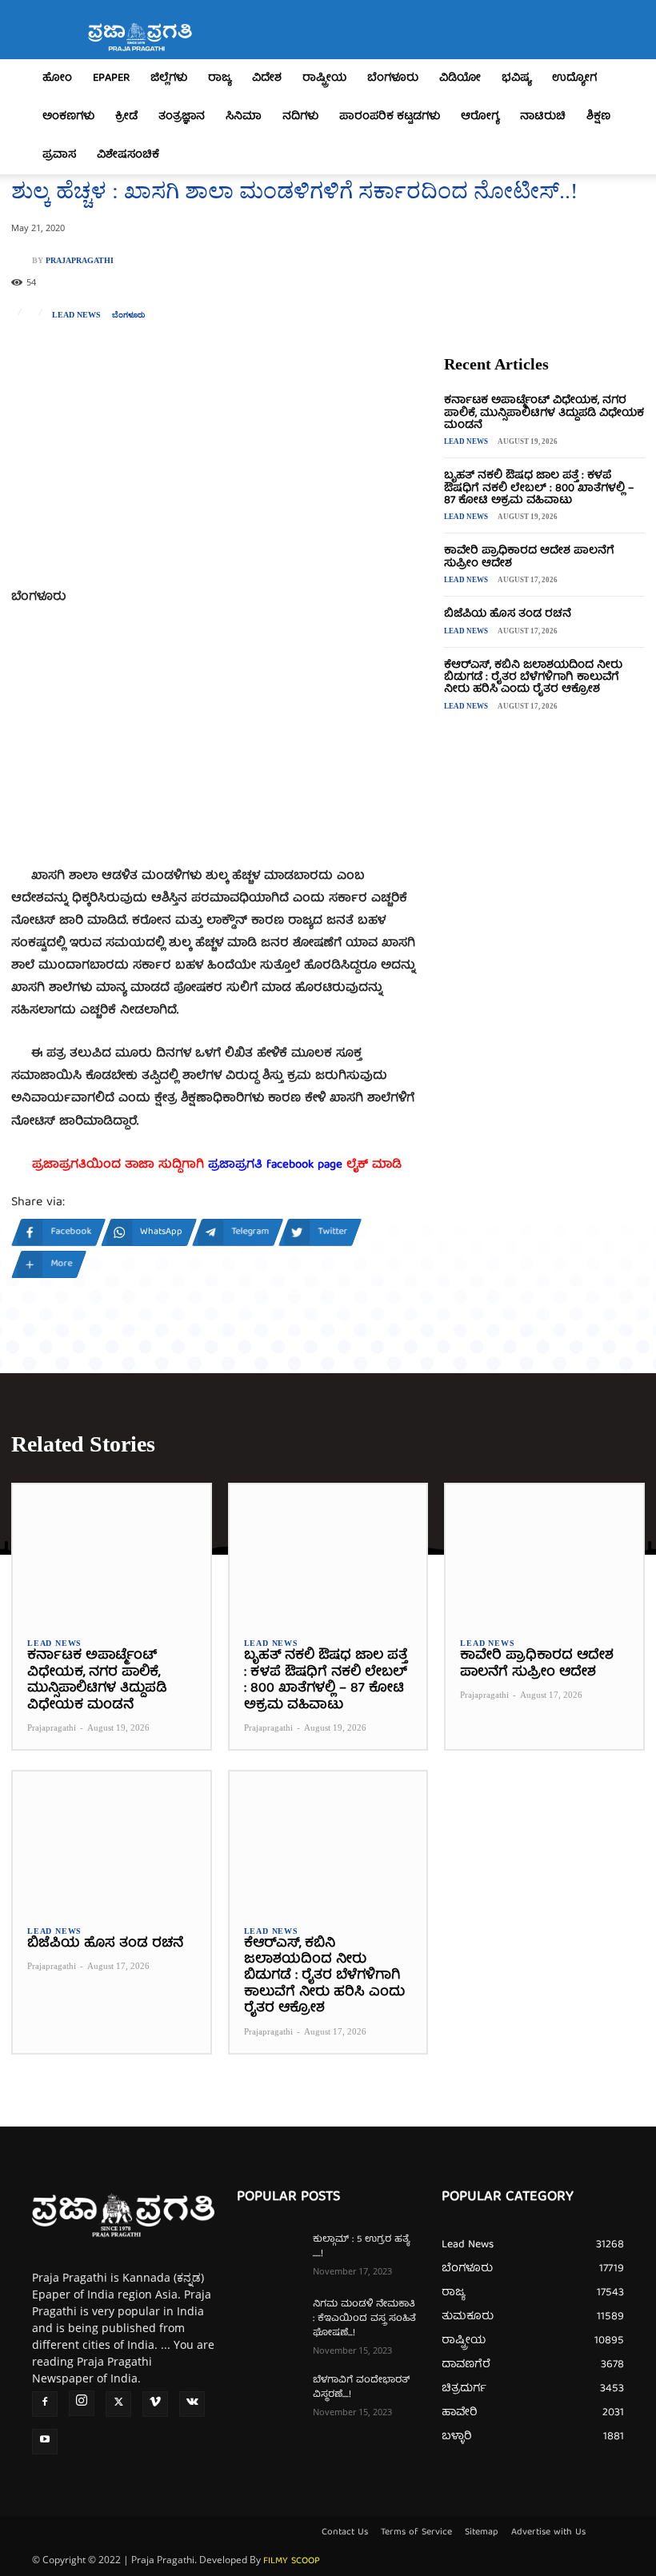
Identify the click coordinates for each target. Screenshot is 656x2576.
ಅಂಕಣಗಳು (68, 117)
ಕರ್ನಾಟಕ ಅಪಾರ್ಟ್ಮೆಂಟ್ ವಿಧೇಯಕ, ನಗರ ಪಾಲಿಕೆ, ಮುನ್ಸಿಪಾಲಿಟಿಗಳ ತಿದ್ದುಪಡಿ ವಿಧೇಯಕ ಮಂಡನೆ (544, 413)
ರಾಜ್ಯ (220, 78)
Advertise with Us (548, 2533)
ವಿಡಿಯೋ (460, 78)
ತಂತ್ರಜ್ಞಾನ (182, 117)
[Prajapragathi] (22, 261)
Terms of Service (416, 2533)
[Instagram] (82, 2403)
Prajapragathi (80, 261)
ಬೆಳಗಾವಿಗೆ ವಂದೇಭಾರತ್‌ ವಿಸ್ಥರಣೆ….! (361, 2388)
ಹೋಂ (57, 78)
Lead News (76, 315)
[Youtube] (45, 2442)
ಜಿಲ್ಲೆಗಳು (169, 78)
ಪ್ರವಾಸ (59, 155)
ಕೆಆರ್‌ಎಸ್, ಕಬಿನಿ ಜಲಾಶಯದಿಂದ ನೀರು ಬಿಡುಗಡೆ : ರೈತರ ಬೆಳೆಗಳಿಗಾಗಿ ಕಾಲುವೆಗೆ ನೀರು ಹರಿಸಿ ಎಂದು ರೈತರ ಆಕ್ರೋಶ (533, 678)
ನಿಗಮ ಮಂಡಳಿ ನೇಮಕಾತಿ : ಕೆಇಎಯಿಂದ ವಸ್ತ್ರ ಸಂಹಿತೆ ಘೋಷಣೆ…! (364, 2319)
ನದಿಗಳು (300, 117)
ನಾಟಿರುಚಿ (543, 117)
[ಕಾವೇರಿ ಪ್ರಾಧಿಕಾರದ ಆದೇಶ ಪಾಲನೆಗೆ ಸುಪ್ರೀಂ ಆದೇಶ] (544, 1554)
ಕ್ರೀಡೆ (126, 117)
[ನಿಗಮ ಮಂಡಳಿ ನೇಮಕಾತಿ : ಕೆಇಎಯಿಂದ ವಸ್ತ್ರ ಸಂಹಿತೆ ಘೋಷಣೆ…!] (269, 2320)
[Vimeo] (155, 2404)
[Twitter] (118, 2404)
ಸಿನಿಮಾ (244, 117)
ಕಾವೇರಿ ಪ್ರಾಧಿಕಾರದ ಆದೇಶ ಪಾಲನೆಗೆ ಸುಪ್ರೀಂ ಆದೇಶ (529, 557)
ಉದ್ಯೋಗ (574, 78)
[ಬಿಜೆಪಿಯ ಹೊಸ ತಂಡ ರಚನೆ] (112, 1841)
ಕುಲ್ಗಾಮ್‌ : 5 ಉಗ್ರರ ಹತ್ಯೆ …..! (361, 2247)
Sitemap (482, 2533)
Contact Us (345, 2533)
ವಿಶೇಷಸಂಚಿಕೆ (128, 155)
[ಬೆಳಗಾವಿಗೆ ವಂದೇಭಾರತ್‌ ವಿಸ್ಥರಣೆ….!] (269, 2396)
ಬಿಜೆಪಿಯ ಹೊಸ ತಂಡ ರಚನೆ (508, 614)
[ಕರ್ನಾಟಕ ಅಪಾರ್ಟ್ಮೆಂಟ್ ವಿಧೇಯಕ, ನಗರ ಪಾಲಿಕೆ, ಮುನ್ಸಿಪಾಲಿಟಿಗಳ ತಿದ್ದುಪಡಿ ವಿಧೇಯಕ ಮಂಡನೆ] (112, 1554)
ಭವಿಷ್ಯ (516, 78)
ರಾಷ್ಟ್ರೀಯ (324, 78)
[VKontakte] (192, 2404)
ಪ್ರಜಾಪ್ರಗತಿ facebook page (275, 1165)
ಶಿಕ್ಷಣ (598, 117)
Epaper (111, 78)
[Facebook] (45, 2404)
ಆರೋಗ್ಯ (480, 117)
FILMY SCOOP (292, 2561)
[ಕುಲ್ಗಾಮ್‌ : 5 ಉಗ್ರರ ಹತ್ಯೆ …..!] (269, 2255)
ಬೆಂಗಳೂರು (393, 78)
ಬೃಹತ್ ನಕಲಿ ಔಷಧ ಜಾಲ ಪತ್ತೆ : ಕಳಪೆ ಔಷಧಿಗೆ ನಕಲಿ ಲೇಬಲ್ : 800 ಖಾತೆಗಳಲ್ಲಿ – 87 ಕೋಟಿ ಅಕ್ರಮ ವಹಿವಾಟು (539, 488)
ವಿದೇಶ (267, 78)
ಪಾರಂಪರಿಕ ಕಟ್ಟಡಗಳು (390, 117)
